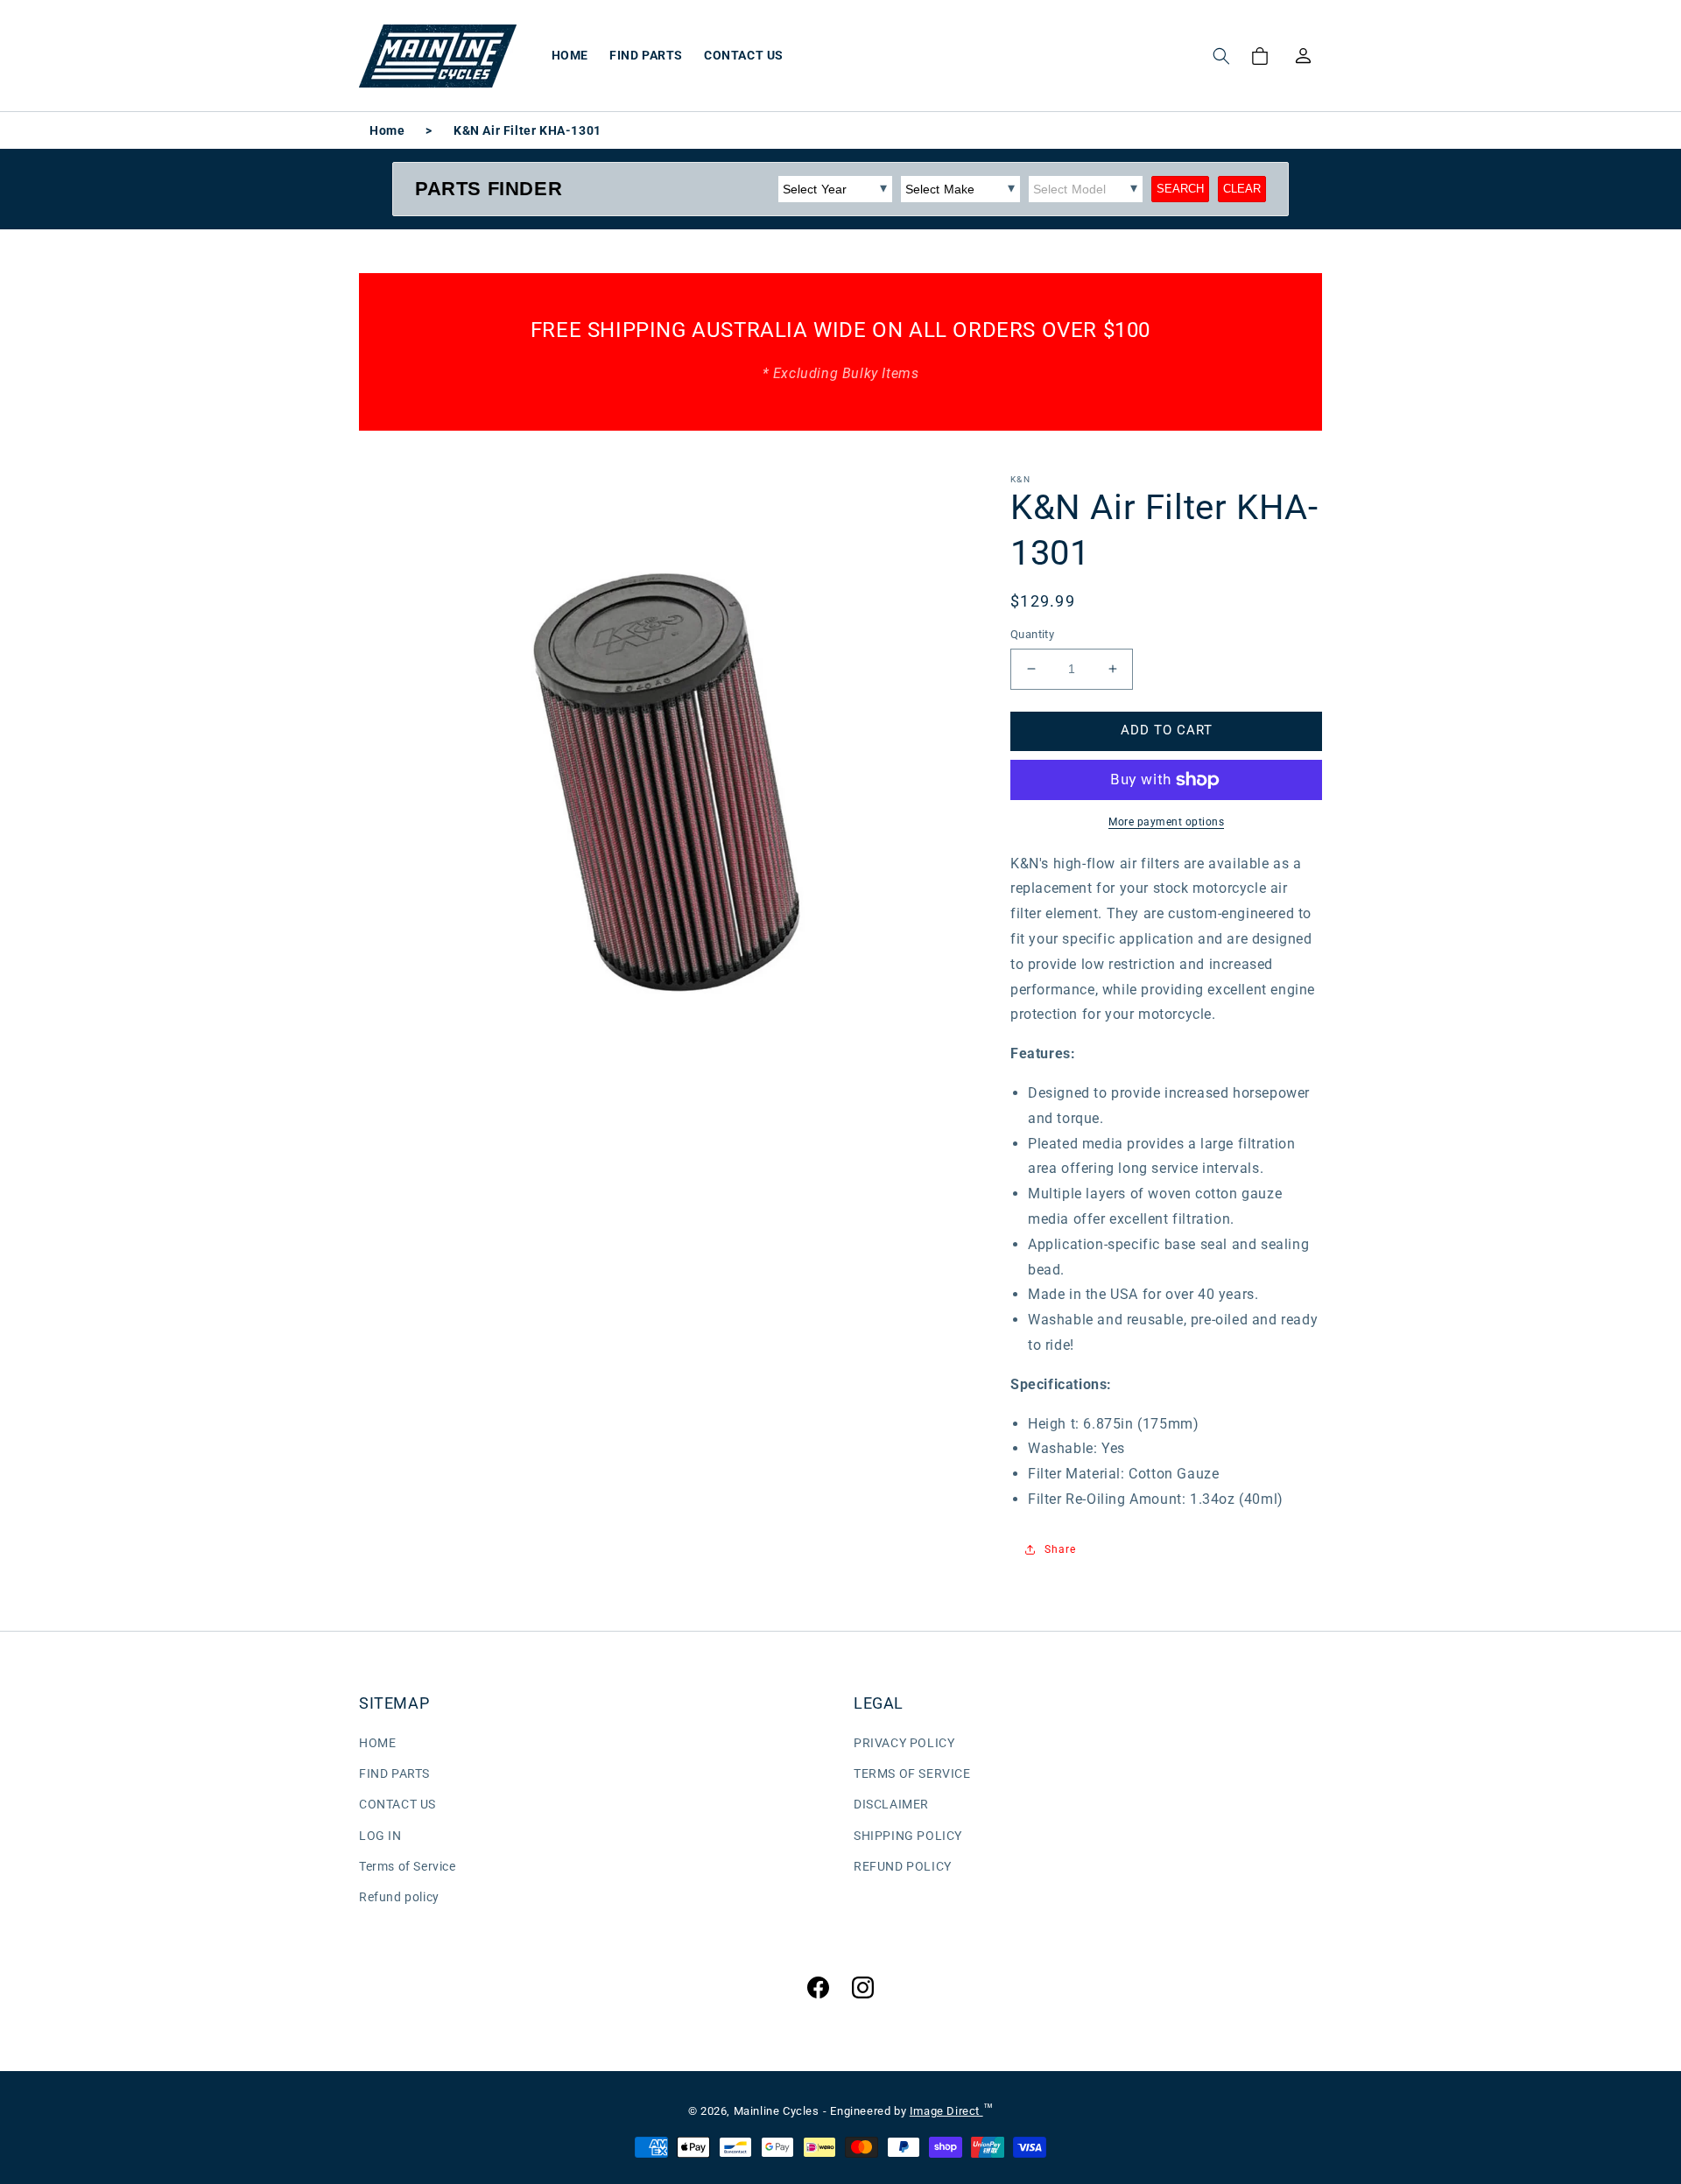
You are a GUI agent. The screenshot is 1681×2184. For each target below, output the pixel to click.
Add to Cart (1167, 730)
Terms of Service (408, 1866)
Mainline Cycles (777, 2111)
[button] (1221, 56)
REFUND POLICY (903, 1866)
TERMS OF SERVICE (912, 1773)
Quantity (1032, 634)
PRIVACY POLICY (904, 1743)
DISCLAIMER (891, 1804)
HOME (377, 1743)
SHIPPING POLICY (908, 1836)
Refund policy (399, 1897)
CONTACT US (397, 1804)
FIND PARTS (394, 1773)
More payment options (1166, 822)
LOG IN (380, 1836)
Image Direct (946, 2111)
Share (1060, 1549)
